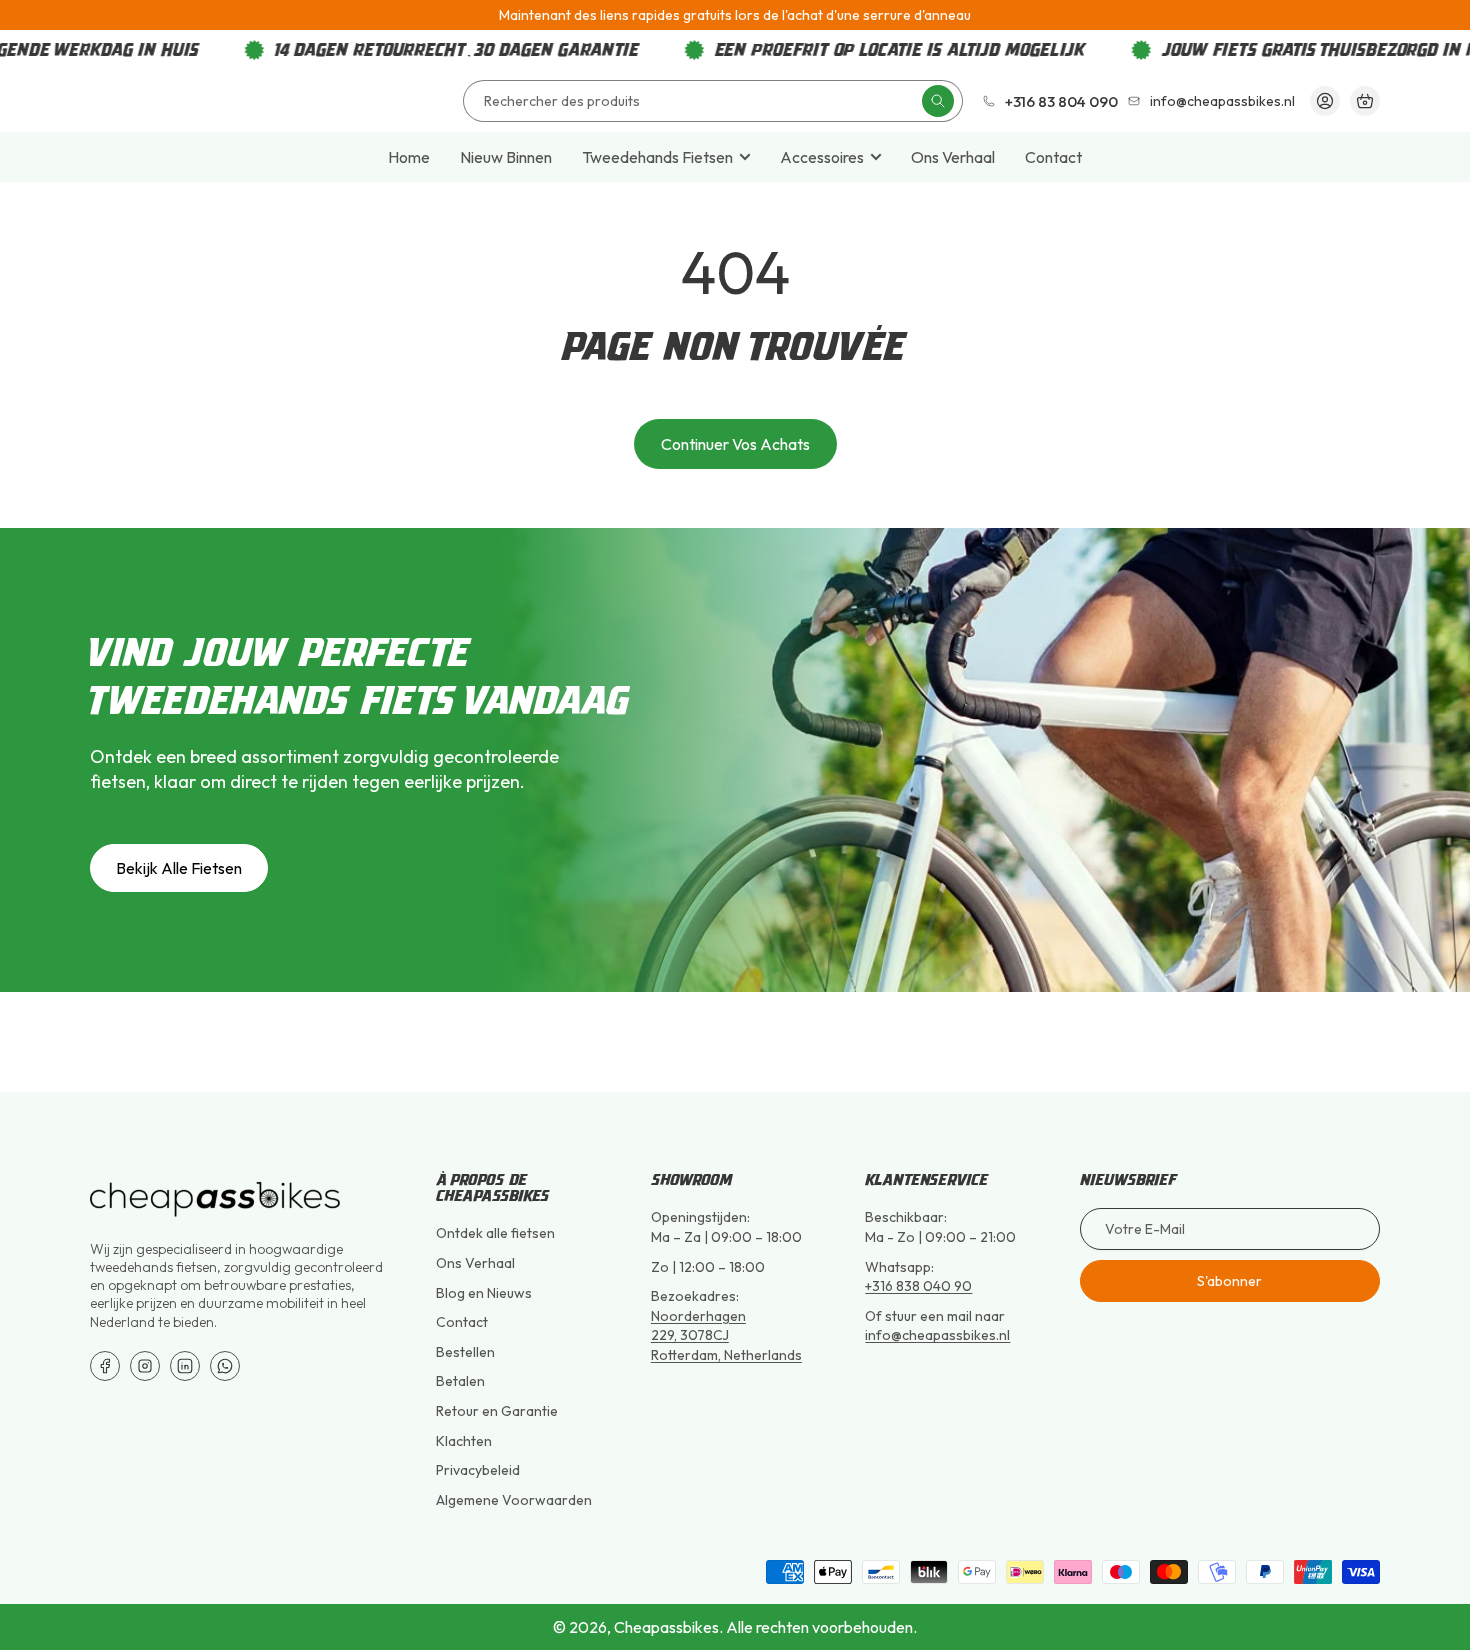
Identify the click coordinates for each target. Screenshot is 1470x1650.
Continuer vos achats (735, 444)
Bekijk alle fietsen (179, 868)
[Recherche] (938, 101)
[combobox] (713, 101)
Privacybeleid (478, 1470)
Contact (1053, 157)
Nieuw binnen (506, 157)
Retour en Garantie (497, 1411)
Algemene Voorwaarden (514, 1500)
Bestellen (465, 1352)
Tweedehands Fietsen (657, 157)
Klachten (464, 1441)
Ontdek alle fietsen (495, 1233)
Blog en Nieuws (484, 1293)
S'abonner (1229, 1281)
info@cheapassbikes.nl (937, 1335)
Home (409, 157)
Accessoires (822, 157)
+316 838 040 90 (918, 1286)
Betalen (460, 1381)
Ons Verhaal (953, 157)
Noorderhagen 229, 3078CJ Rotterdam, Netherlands (726, 1335)
